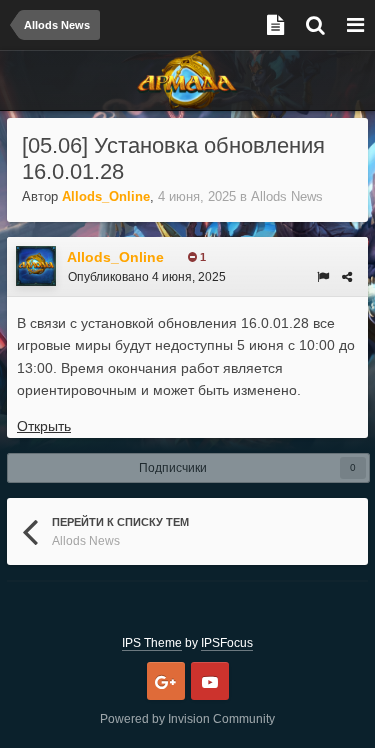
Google (166, 681)
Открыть (44, 426)
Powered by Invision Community (187, 719)
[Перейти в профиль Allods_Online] (36, 266)
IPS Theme (152, 643)
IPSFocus (227, 643)
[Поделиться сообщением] (347, 277)
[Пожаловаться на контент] (323, 277)
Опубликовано (147, 277)
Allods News (287, 196)
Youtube (210, 681)
